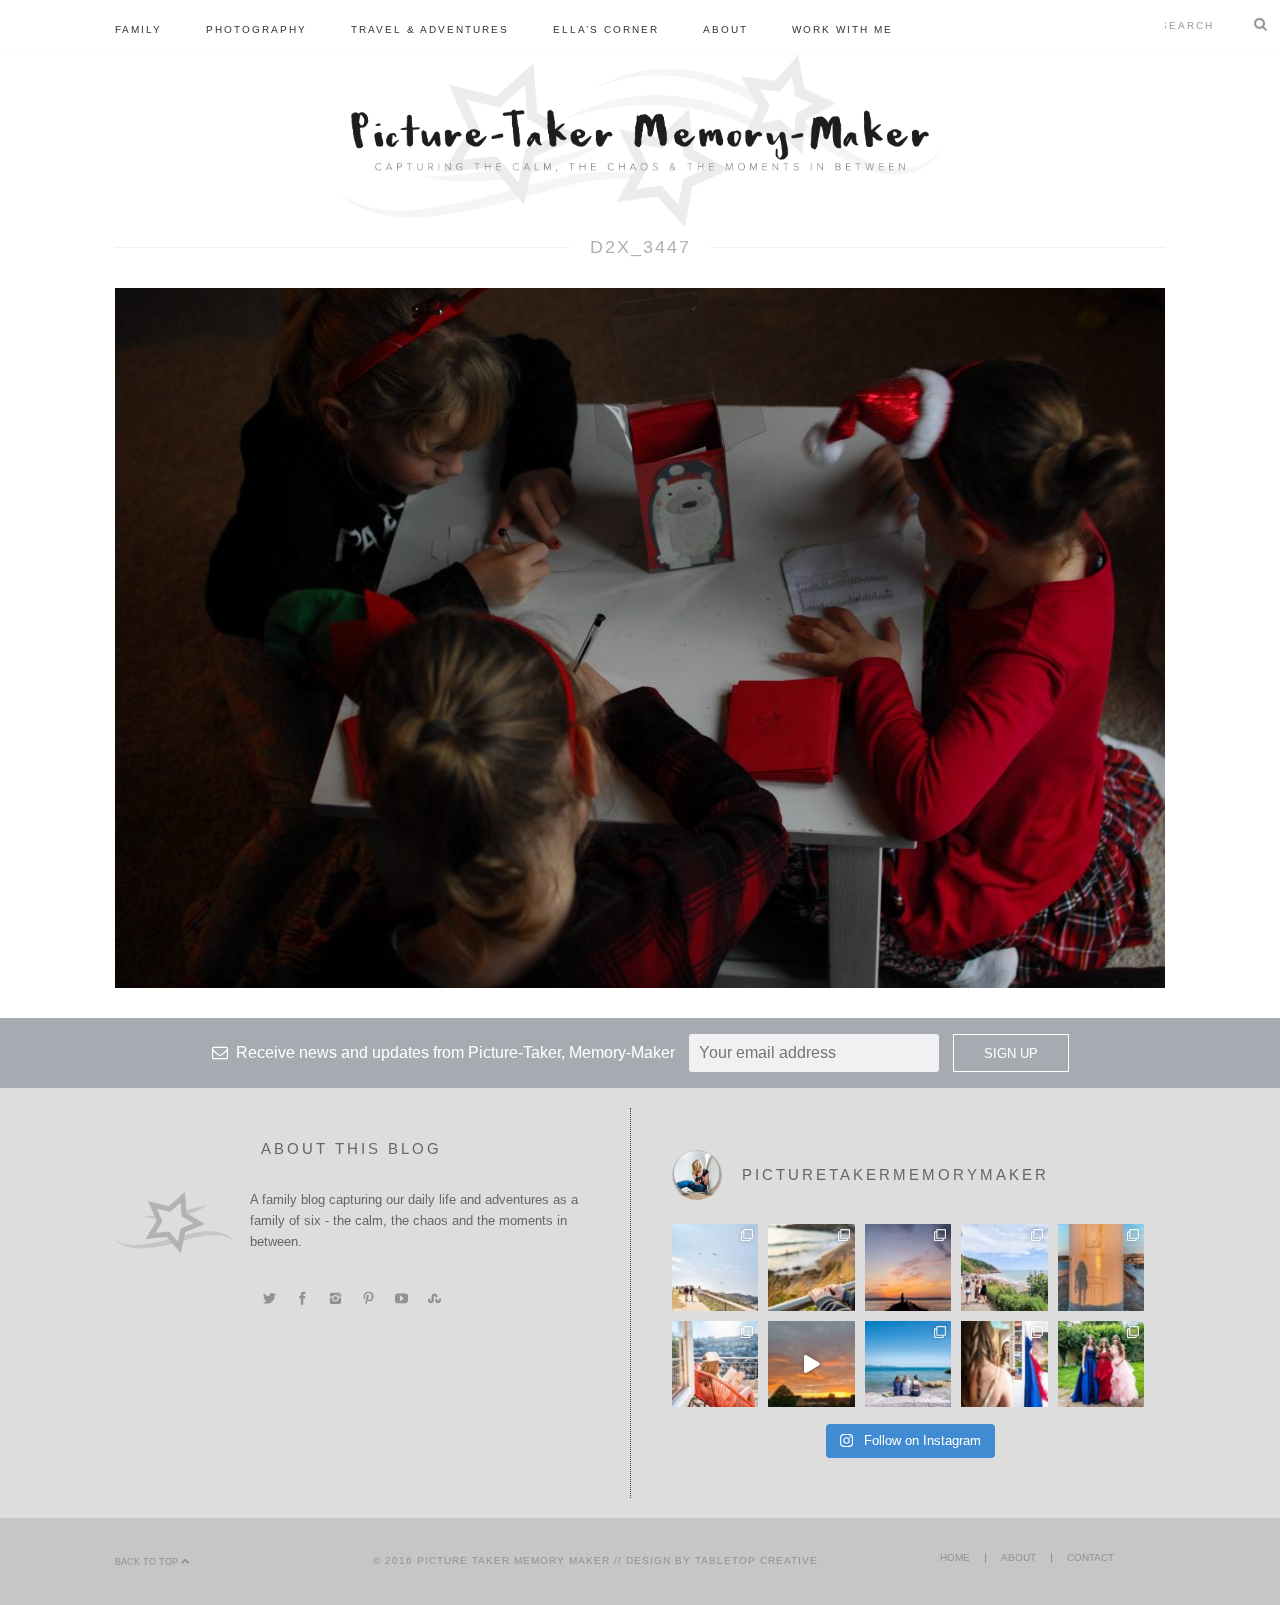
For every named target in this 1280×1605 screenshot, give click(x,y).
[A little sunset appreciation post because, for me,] (908, 1267)
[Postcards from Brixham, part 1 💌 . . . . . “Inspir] (908, 1364)
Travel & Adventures (430, 29)
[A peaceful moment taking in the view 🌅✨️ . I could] (811, 1267)
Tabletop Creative (756, 1560)
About (725, 29)
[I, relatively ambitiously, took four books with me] (715, 1364)
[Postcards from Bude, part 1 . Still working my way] (715, 1267)
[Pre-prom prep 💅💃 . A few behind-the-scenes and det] (1004, 1364)
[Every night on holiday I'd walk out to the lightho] (1101, 1267)
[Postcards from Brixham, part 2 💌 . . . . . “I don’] (1004, 1267)
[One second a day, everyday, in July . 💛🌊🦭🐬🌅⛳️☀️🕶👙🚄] (811, 1364)
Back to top (148, 1562)
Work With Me (842, 29)
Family (138, 29)
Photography (256, 29)
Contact (1090, 1557)
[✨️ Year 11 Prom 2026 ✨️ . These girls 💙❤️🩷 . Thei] (1101, 1364)
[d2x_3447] (640, 637)
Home (955, 1557)
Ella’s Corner (606, 29)
